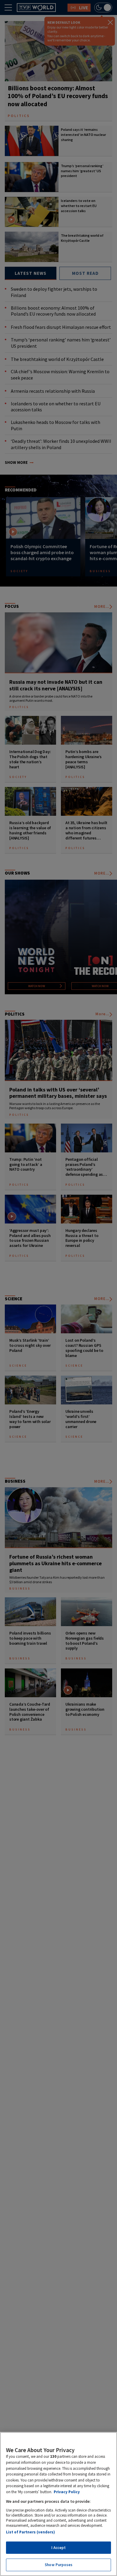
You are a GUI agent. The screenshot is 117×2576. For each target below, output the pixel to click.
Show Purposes (58, 2565)
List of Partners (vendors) (30, 2532)
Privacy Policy (67, 2492)
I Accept (58, 2548)
